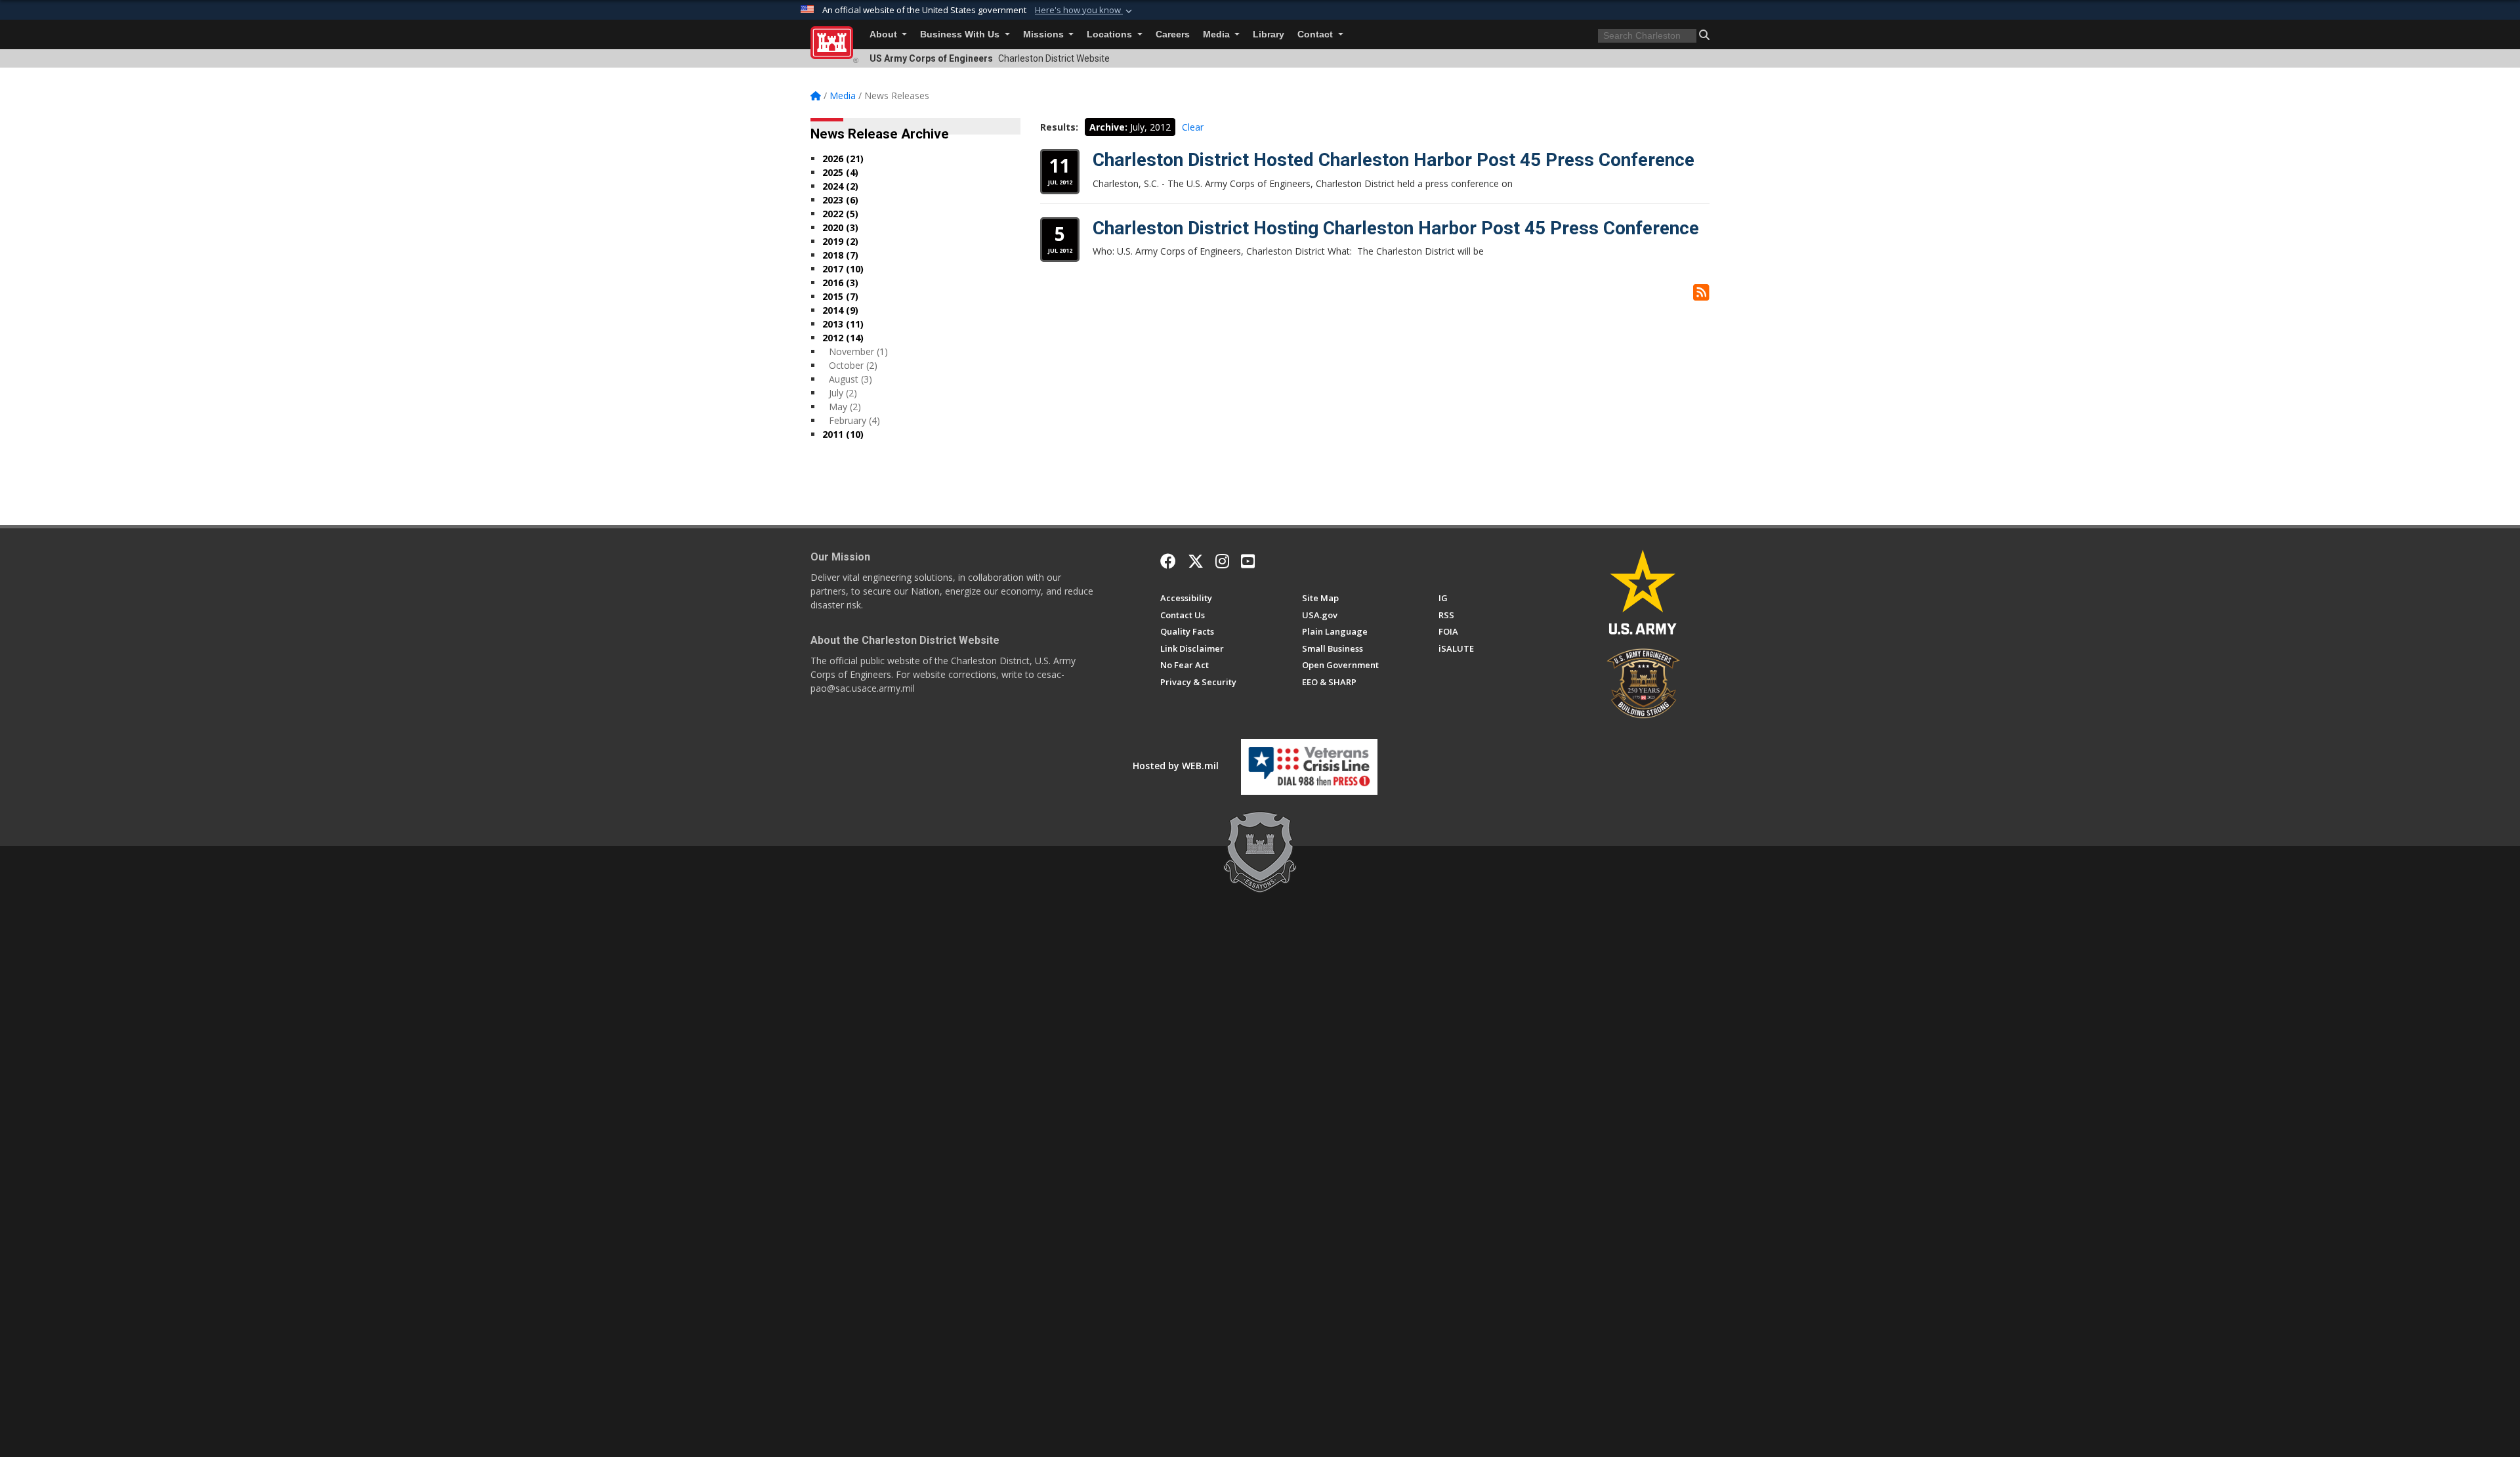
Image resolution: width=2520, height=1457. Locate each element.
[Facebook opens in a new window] (1168, 561)
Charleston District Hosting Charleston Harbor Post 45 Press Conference (1396, 228)
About (885, 34)
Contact (1316, 34)
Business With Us (961, 34)
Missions (1045, 34)
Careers (1173, 34)
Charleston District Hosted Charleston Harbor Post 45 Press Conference (1394, 160)
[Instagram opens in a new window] (1222, 561)
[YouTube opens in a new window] (1248, 561)
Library (1269, 34)
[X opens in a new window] (1196, 561)
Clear (1193, 127)
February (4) (854, 420)
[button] (1085, 11)
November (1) (858, 351)
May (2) (845, 407)
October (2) (853, 365)
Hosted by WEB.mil (1176, 766)
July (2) (843, 393)
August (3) (850, 379)
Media (1218, 34)
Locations (1111, 34)
